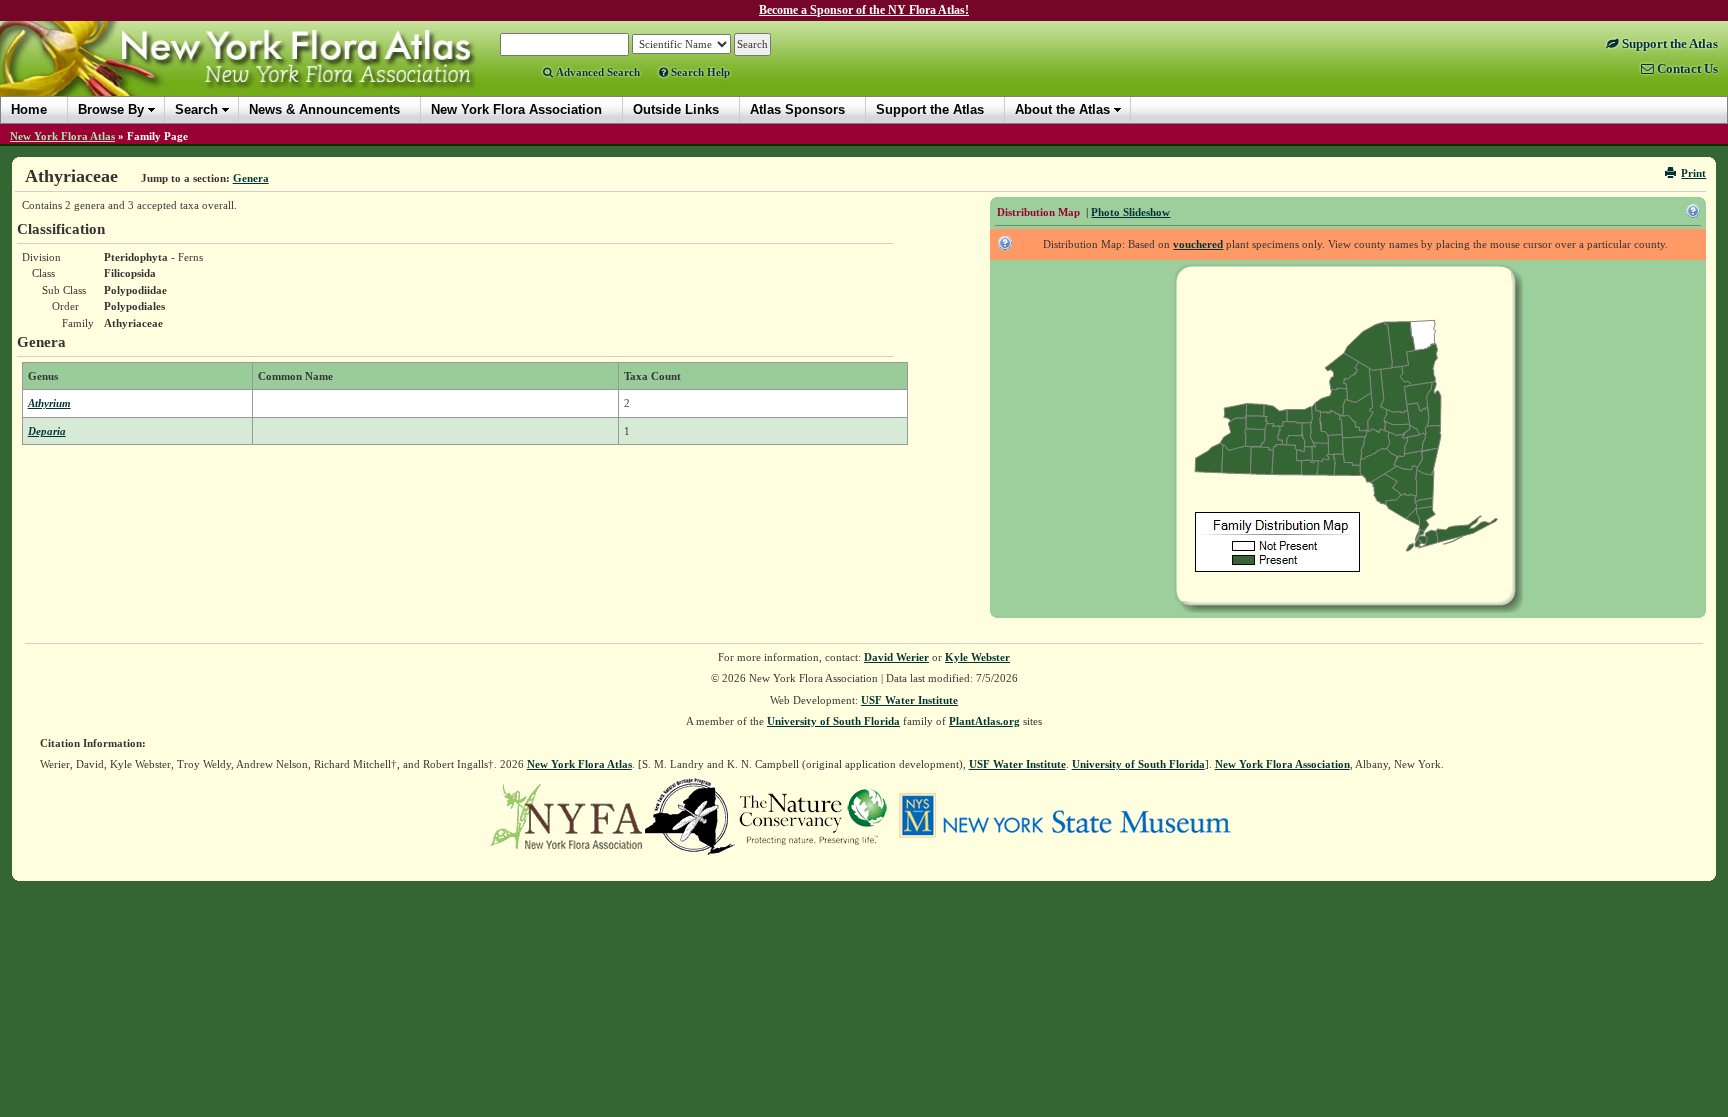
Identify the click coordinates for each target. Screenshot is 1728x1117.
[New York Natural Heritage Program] (690, 815)
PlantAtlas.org (984, 721)
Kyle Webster (977, 657)
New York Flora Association (263, 74)
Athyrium (49, 403)
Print (1693, 173)
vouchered (1198, 244)
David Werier (896, 657)
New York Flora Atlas (62, 136)
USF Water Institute (909, 700)
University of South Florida (833, 721)
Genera (251, 178)
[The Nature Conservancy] (813, 815)
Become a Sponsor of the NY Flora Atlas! (864, 10)
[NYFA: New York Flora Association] (566, 815)
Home (29, 109)
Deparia (47, 431)
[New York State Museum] (1064, 815)
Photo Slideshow (1130, 212)
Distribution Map (1038, 212)
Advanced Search (596, 72)
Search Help (699, 72)
